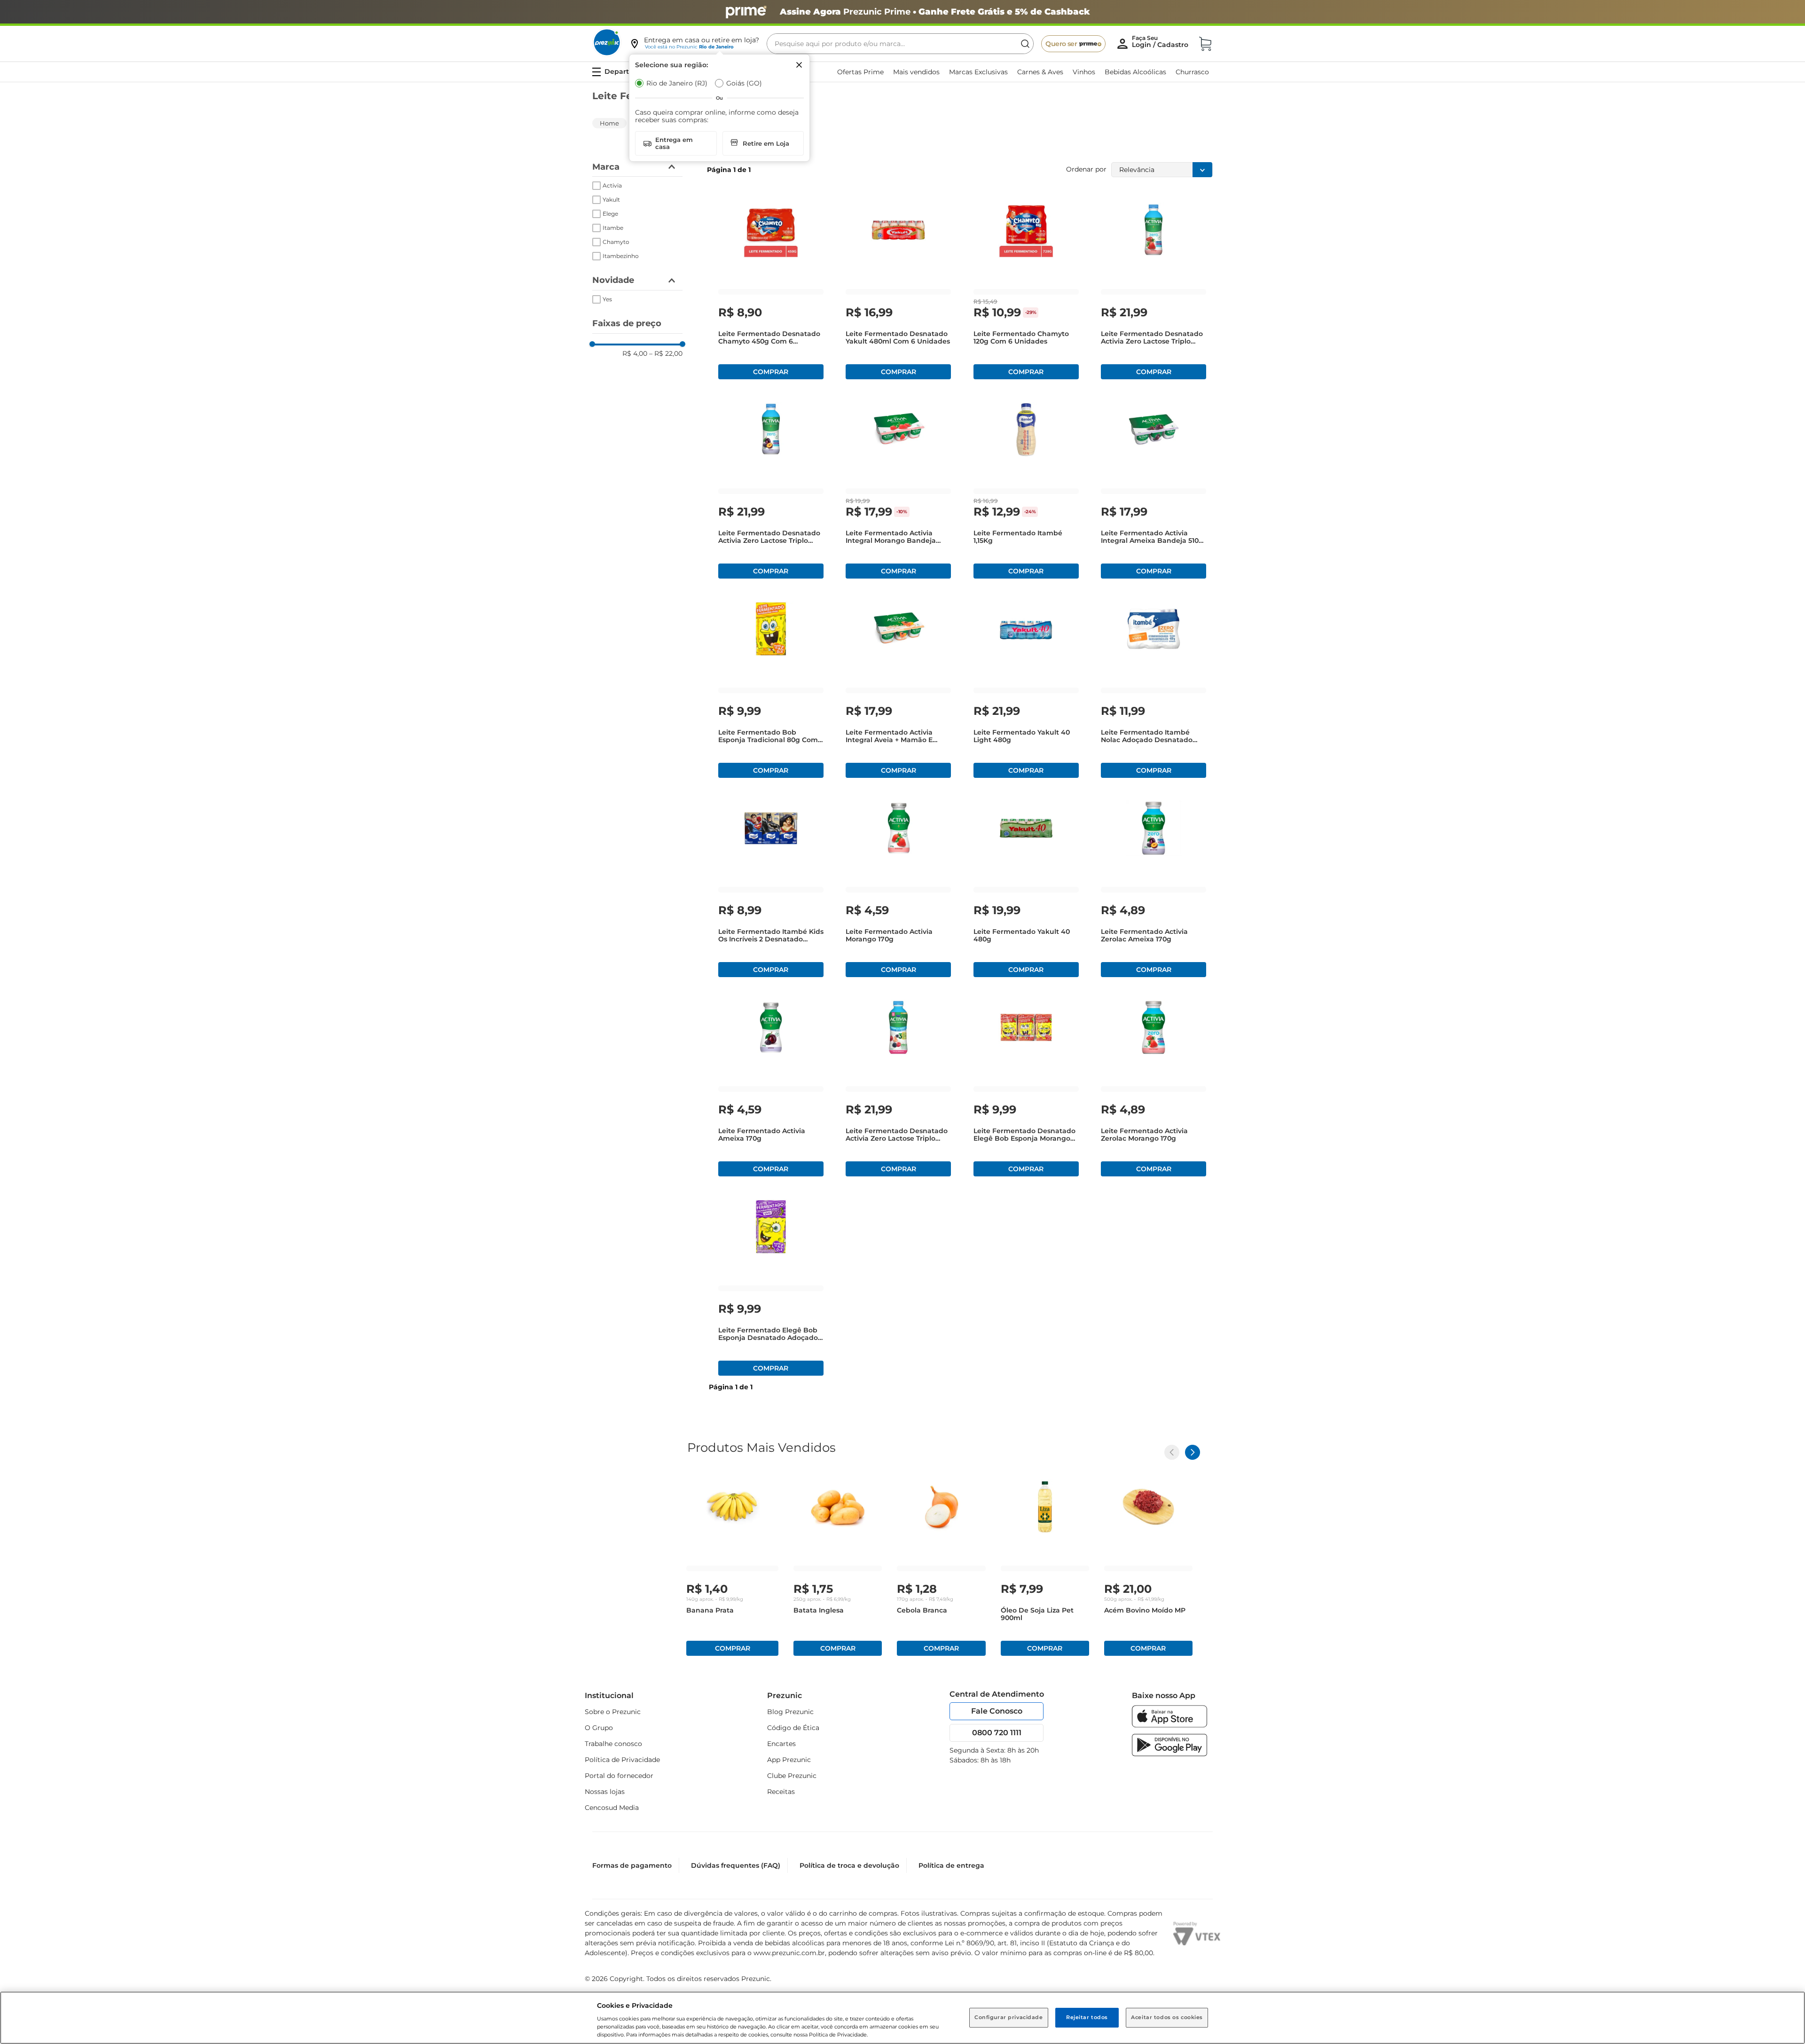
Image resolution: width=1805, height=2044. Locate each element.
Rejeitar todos (1087, 2017)
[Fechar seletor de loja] (799, 65)
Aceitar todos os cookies (1167, 2017)
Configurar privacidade (1009, 2017)
